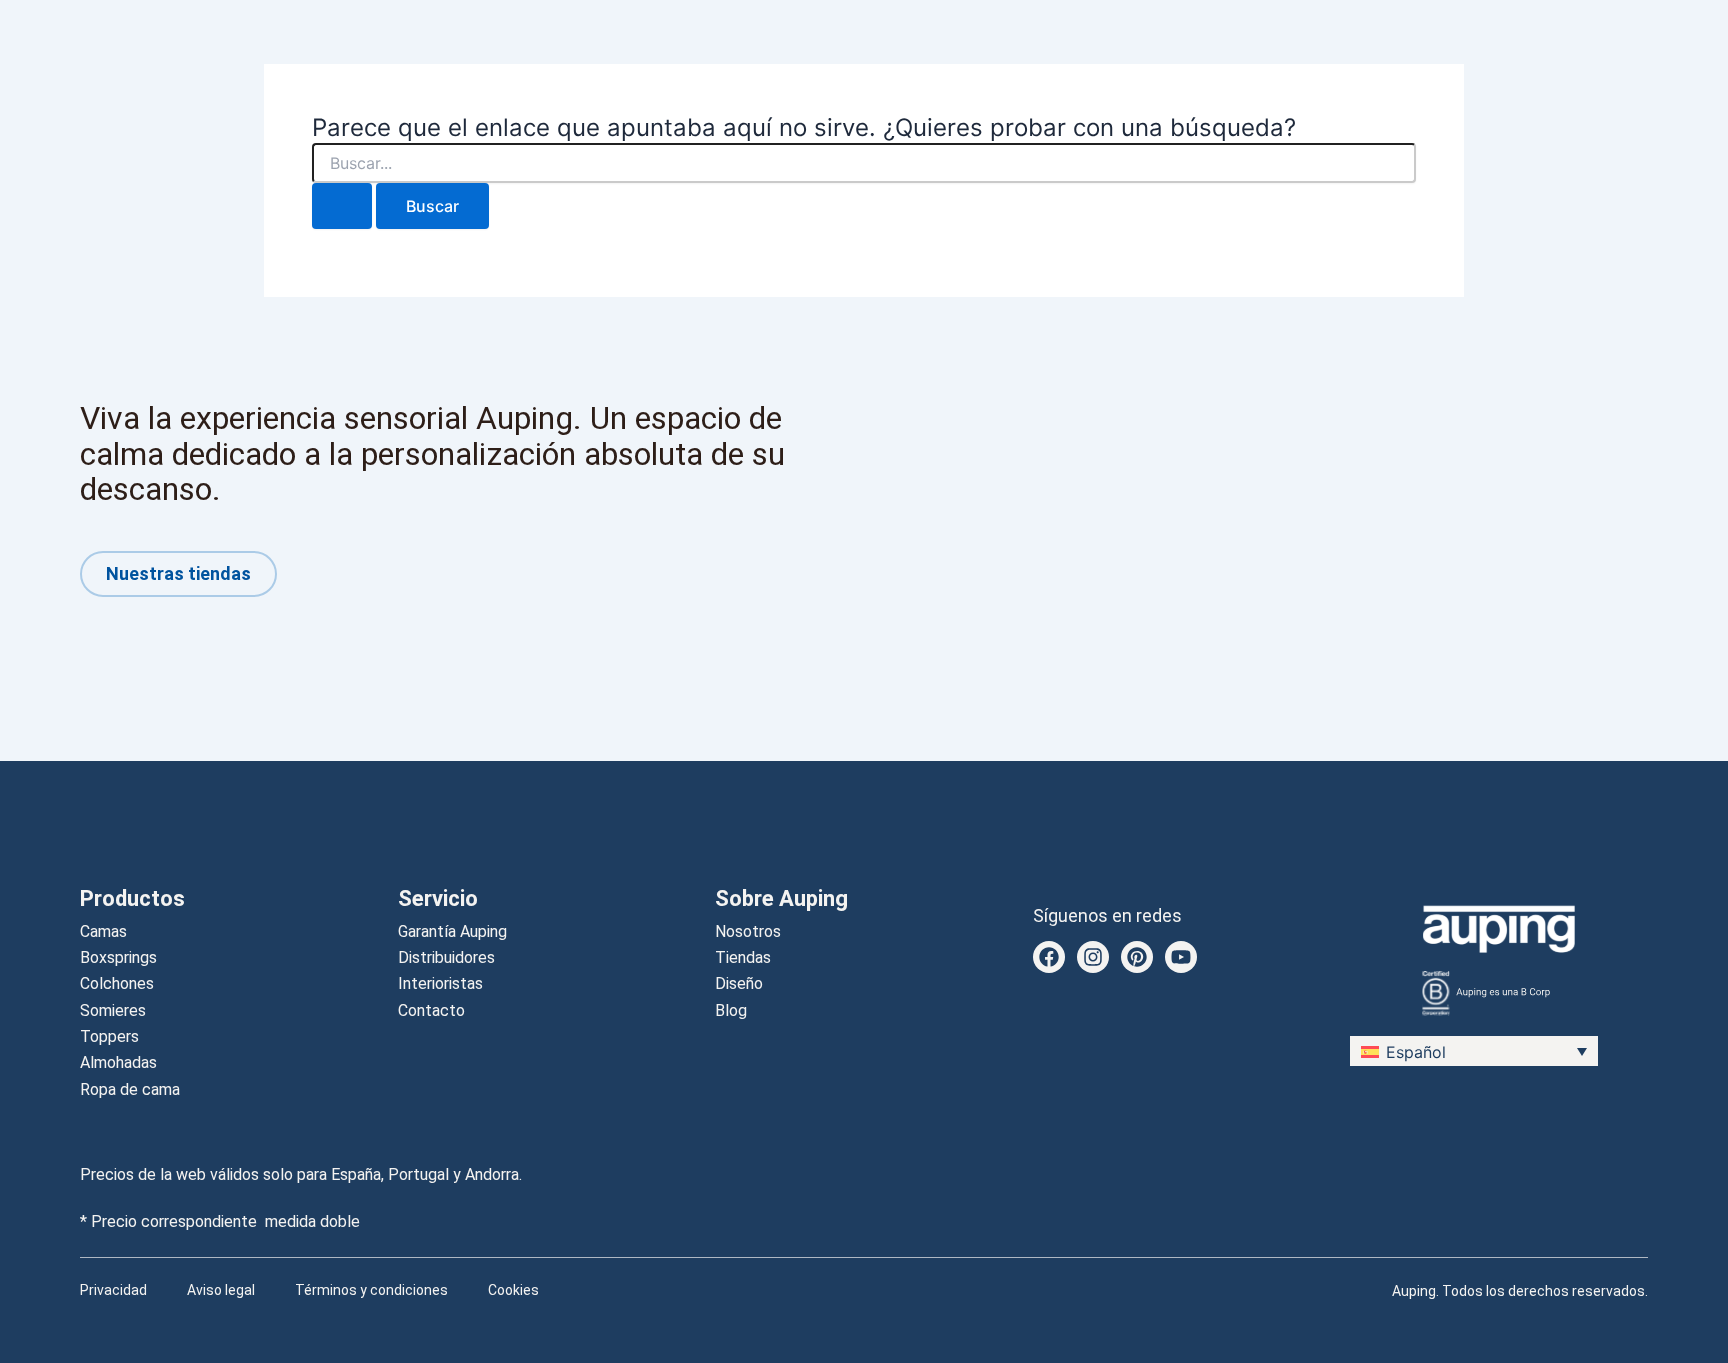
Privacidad (113, 1290)
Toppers (109, 1036)
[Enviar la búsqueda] (342, 206)
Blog (731, 1010)
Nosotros (748, 931)
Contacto (431, 1010)
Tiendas (743, 957)
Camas (103, 931)
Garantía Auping (452, 931)
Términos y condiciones (371, 1290)
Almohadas (118, 1062)
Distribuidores (446, 957)
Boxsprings (118, 957)
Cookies (513, 1290)
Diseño (739, 983)
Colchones (117, 983)
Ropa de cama (130, 1089)
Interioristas (440, 983)
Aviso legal (221, 1290)
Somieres (113, 1010)
